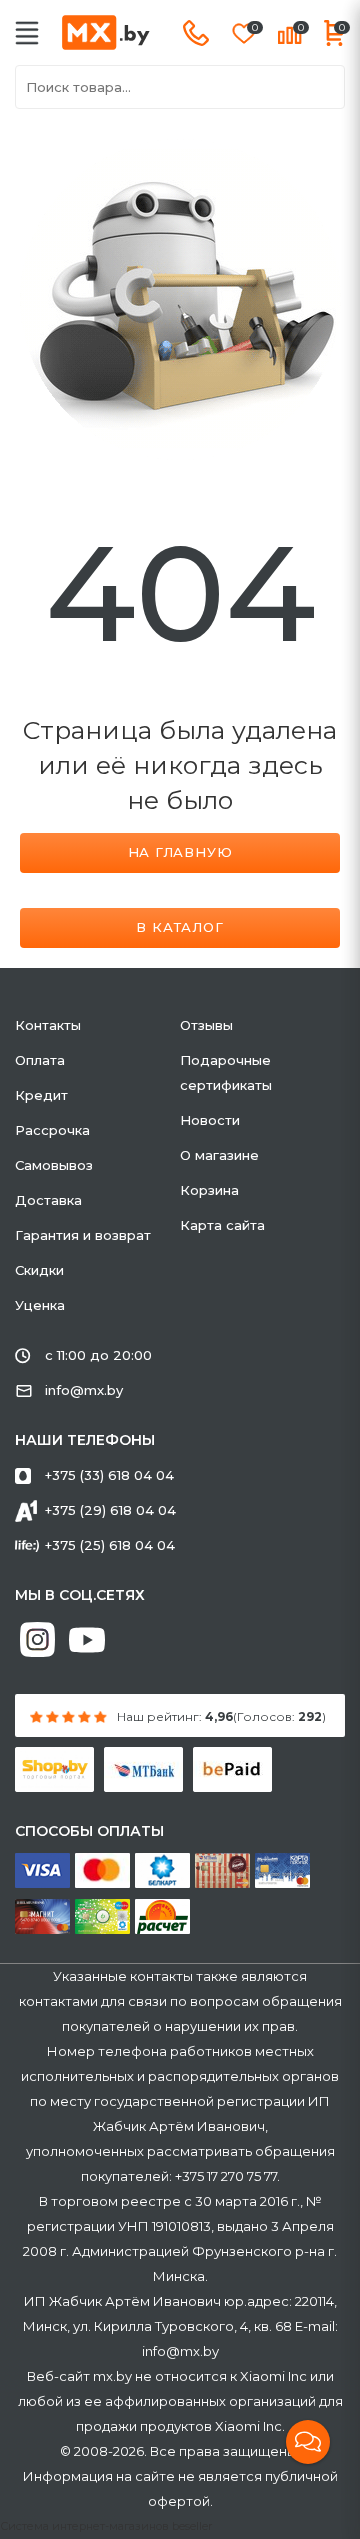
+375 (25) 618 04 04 (110, 1545)
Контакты (48, 1025)
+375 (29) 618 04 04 (110, 1510)
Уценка (40, 1305)
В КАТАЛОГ (179, 927)
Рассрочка (52, 1130)
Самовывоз (54, 1165)
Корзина (209, 1190)
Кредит (41, 1095)
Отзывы (206, 1025)
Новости (210, 1120)
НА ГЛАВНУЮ (180, 852)
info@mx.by (84, 1390)
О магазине (219, 1155)
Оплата (40, 1060)
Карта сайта (222, 1225)
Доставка (48, 1200)
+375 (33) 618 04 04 (109, 1475)
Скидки (39, 1270)
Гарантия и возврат (83, 1235)
